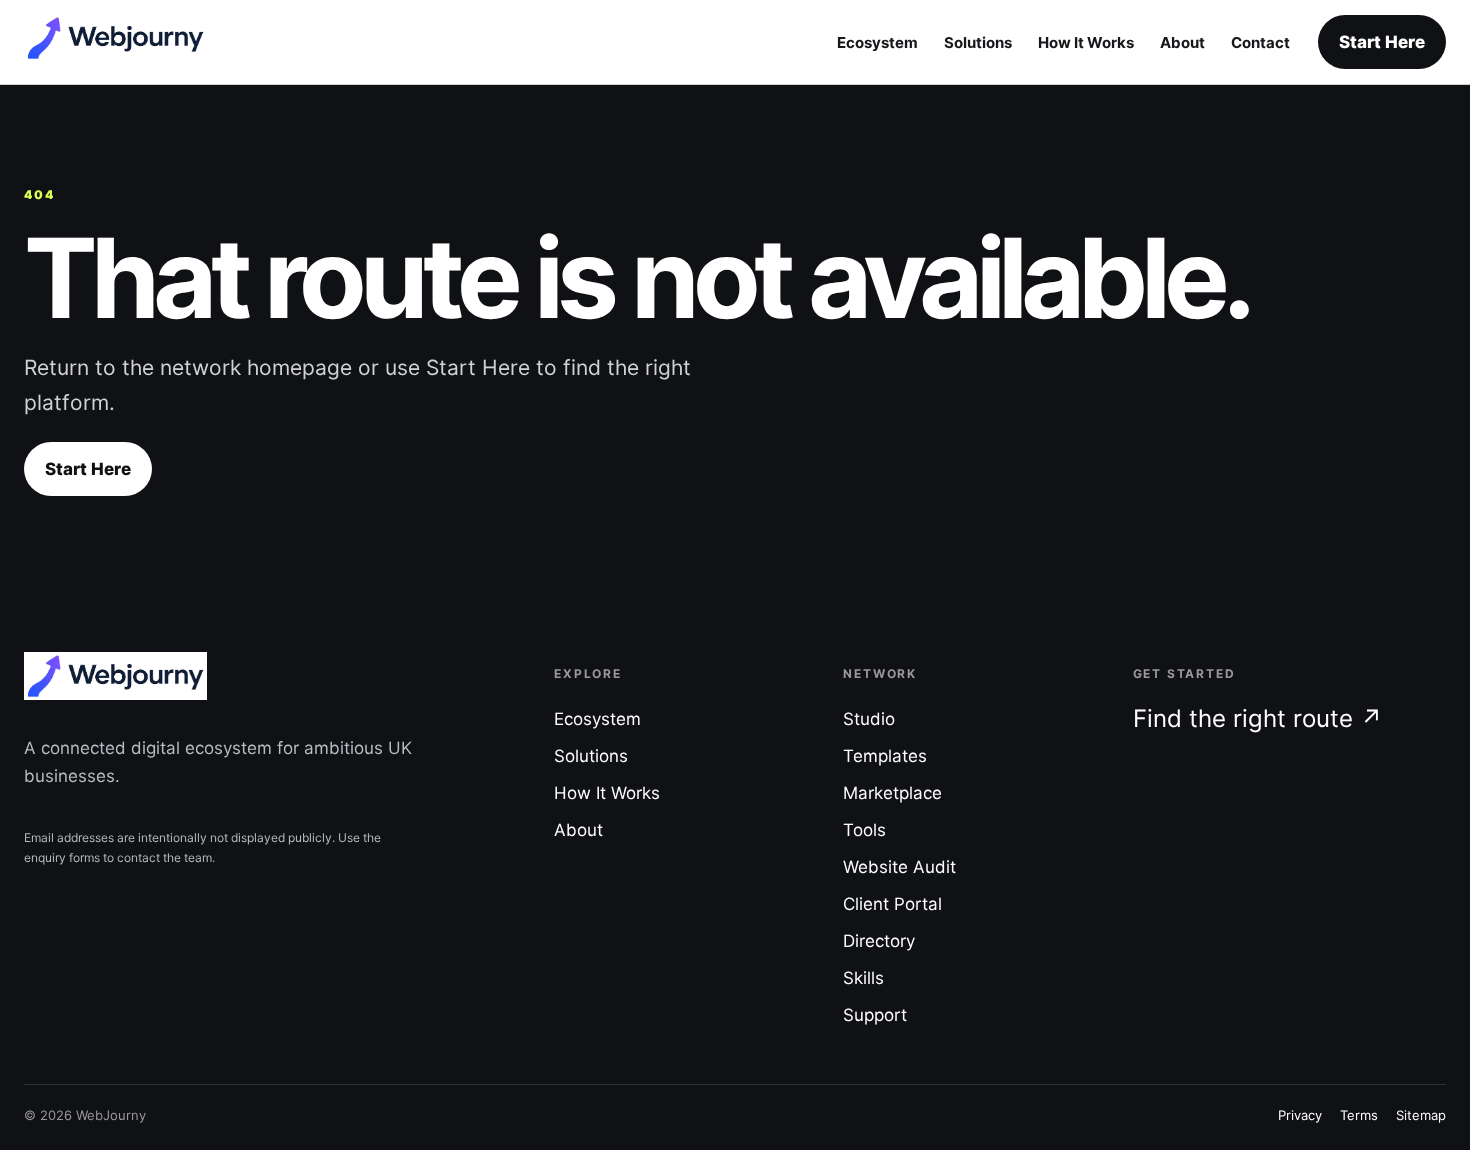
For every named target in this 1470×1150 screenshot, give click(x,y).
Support (875, 1015)
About (1182, 42)
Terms (1359, 1115)
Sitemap (1421, 1115)
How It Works (1086, 42)
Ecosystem (877, 42)
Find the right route (1258, 719)
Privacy (1300, 1115)
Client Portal (892, 904)
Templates (885, 756)
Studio (869, 719)
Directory (879, 941)
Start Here (1382, 42)
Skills (863, 978)
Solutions (978, 42)
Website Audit (899, 867)
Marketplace (892, 793)
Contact (1260, 42)
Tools (864, 830)
